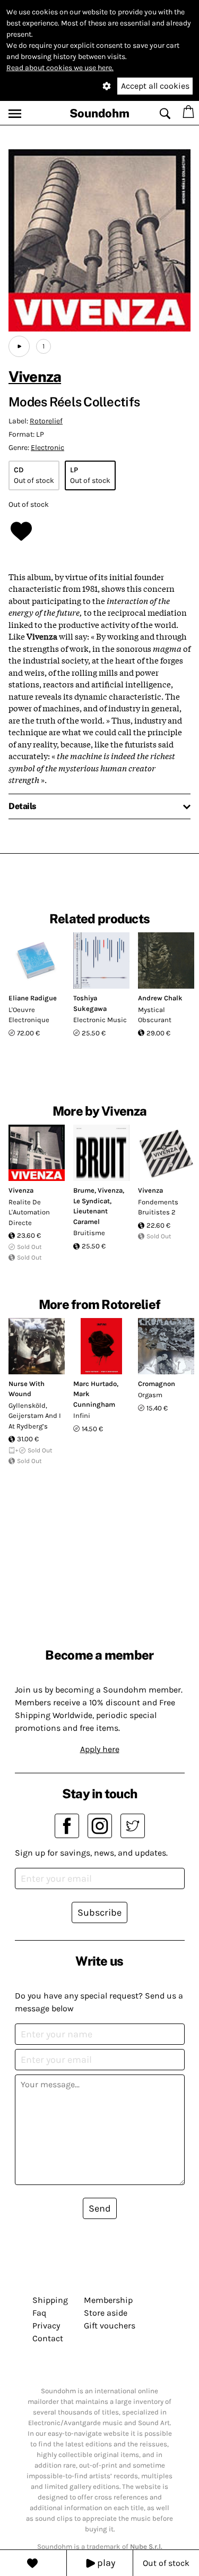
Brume (84, 1190)
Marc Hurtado (95, 1384)
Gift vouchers (110, 2326)
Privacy (46, 2326)
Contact (48, 2338)
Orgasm (150, 1395)
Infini (82, 1415)
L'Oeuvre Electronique (29, 1015)
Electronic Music (100, 1020)
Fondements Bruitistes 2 (158, 1207)
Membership (108, 2300)
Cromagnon (157, 1384)
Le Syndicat (92, 1201)
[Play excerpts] (19, 346)
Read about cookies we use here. (60, 68)
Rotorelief (46, 421)
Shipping (50, 2300)
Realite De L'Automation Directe (29, 1212)
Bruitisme (89, 1233)
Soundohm (99, 113)
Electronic (47, 448)
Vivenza (35, 376)
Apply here (100, 1749)
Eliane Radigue (33, 998)
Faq (39, 2313)
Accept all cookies (155, 86)
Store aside (106, 2313)
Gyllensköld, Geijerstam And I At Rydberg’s (35, 1416)
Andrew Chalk (160, 998)
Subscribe (99, 1912)
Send (100, 2208)
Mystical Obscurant (155, 1015)
